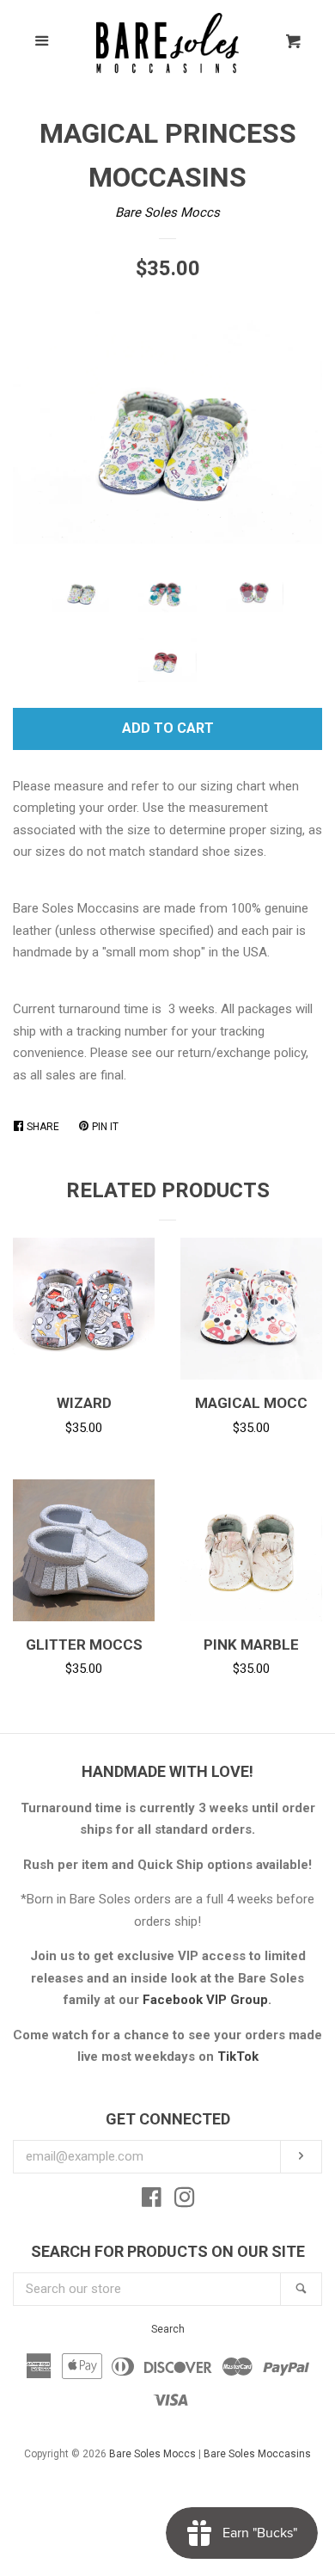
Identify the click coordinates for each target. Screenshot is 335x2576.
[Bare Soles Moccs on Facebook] (152, 2201)
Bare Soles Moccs (167, 212)
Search (168, 2329)
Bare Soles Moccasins (257, 2454)
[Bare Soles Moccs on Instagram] (185, 2201)
